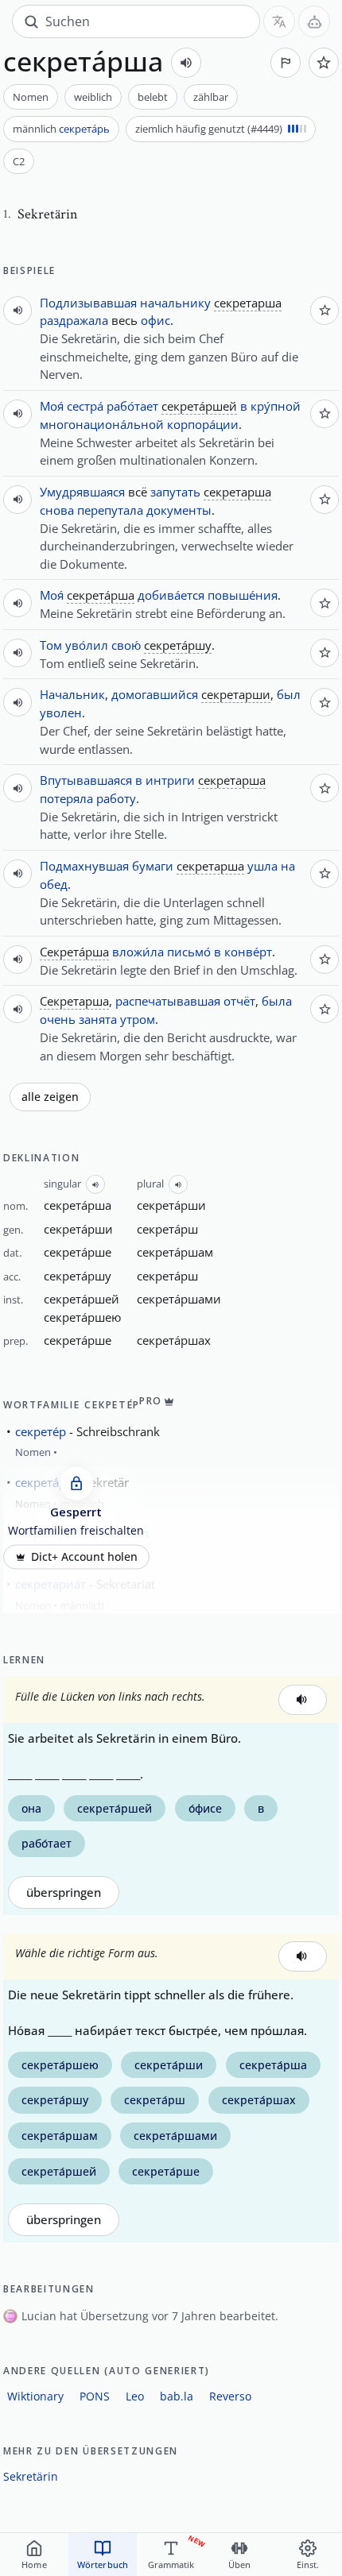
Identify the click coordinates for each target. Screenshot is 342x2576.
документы (179, 510)
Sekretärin (31, 2476)
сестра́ (85, 406)
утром (138, 1019)
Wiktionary (35, 2396)
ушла (262, 866)
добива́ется (171, 595)
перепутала (110, 510)
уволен (61, 713)
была (277, 1001)
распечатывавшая (168, 1001)
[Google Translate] (279, 21)
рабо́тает (132, 406)
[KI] (314, 21)
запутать (175, 492)
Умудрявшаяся (82, 492)
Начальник (72, 694)
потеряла (66, 798)
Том (51, 645)
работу (116, 798)
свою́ (126, 645)
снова (57, 510)
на (288, 866)
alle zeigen (50, 1097)
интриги (170, 780)
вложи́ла (138, 952)
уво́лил (87, 645)
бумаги (153, 866)
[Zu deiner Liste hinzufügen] (324, 63)
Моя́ (52, 406)
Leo (135, 2396)
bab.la (177, 2396)
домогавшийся (155, 694)
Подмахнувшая (84, 866)
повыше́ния (243, 595)
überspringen (64, 1892)
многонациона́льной (102, 424)
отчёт (239, 1001)
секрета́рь (84, 129)
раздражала (74, 320)
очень (58, 1019)
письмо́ (189, 952)
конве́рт (248, 952)
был (289, 694)
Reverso (230, 2396)
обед (54, 884)
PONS (95, 2396)
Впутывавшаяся (86, 780)
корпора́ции (203, 424)
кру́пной (276, 406)
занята (98, 1019)
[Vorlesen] (186, 63)
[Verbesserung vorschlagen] (286, 63)
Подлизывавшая (88, 303)
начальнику (175, 303)
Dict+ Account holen (84, 1557)
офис (155, 320)
